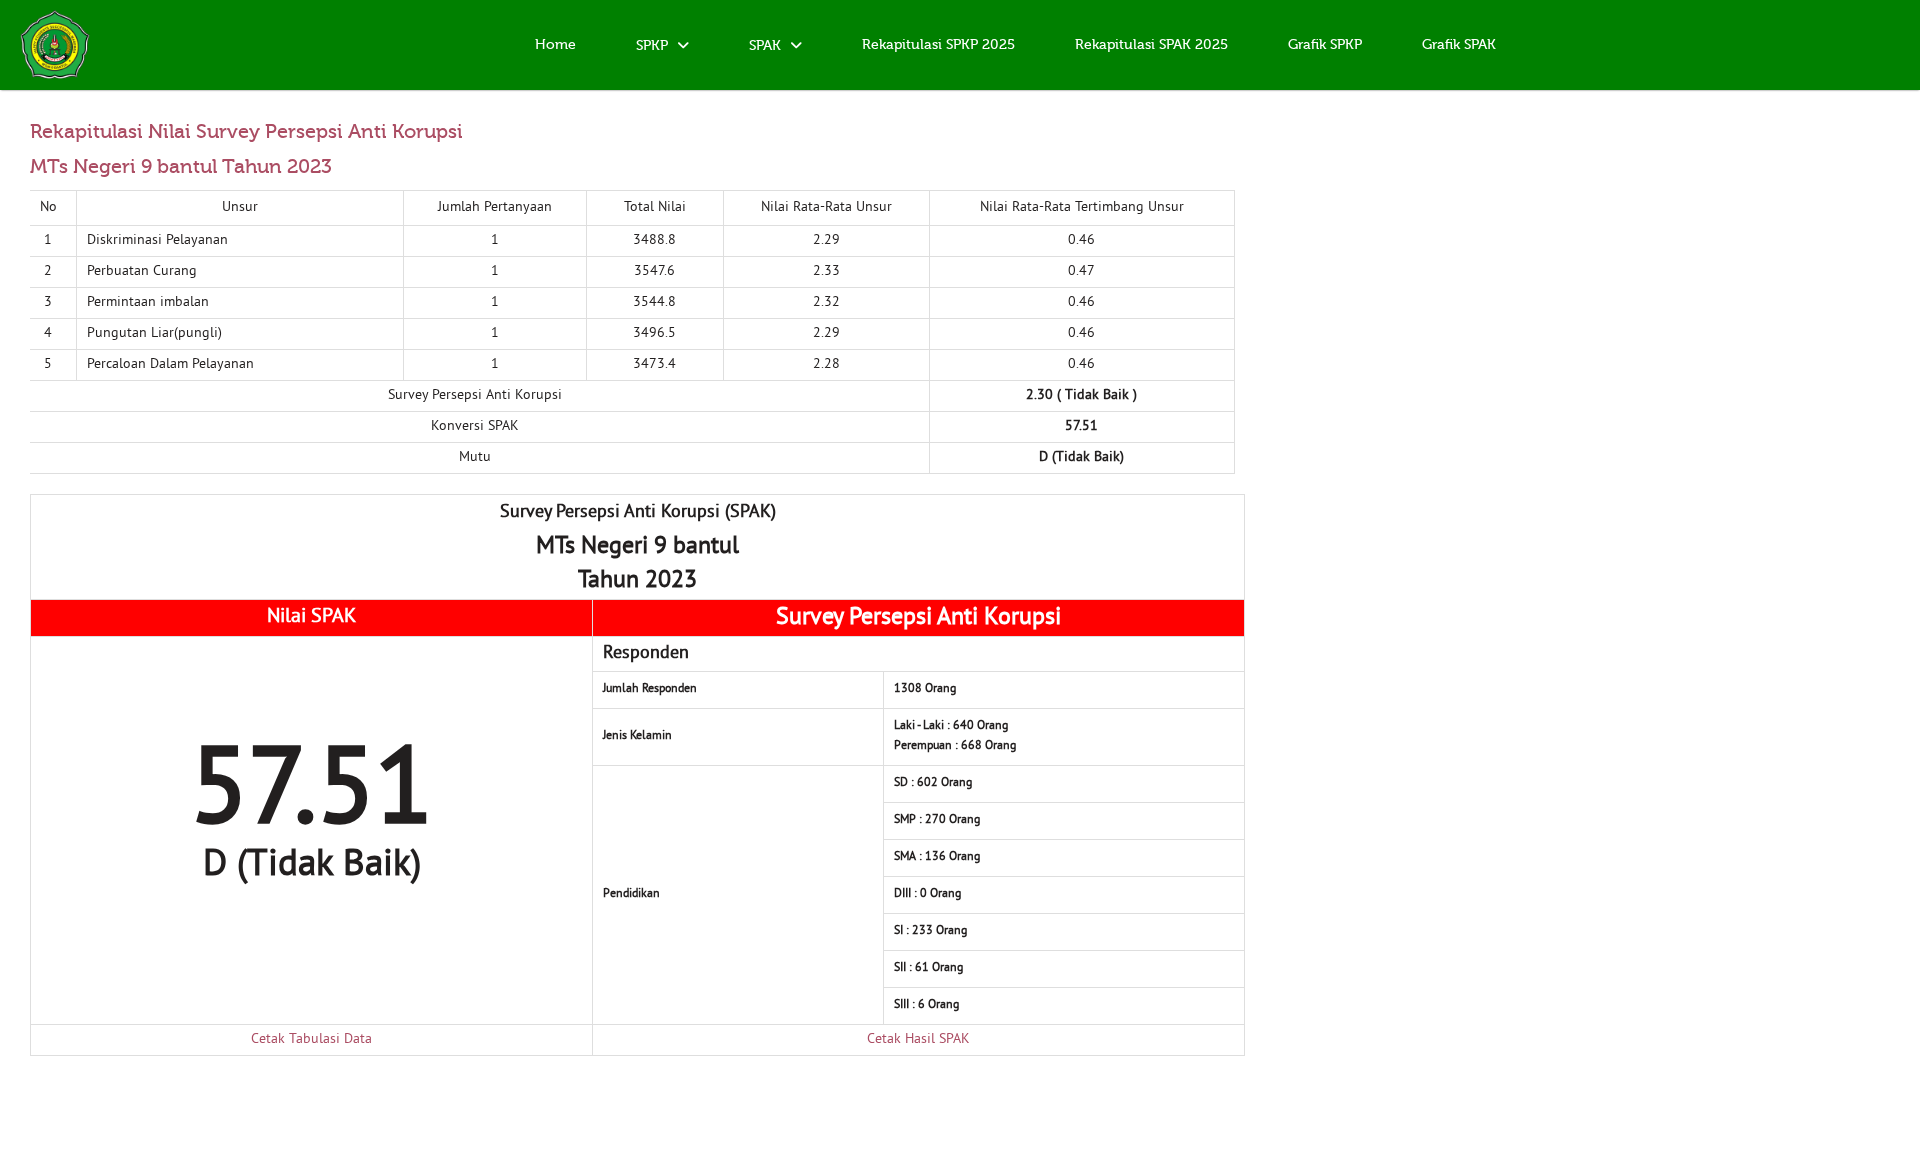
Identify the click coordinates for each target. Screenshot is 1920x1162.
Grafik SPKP (1325, 45)
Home (555, 45)
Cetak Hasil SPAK (918, 1039)
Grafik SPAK (1459, 45)
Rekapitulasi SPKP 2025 (938, 45)
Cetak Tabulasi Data (311, 1039)
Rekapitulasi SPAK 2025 (1151, 45)
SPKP (654, 46)
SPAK (767, 46)
